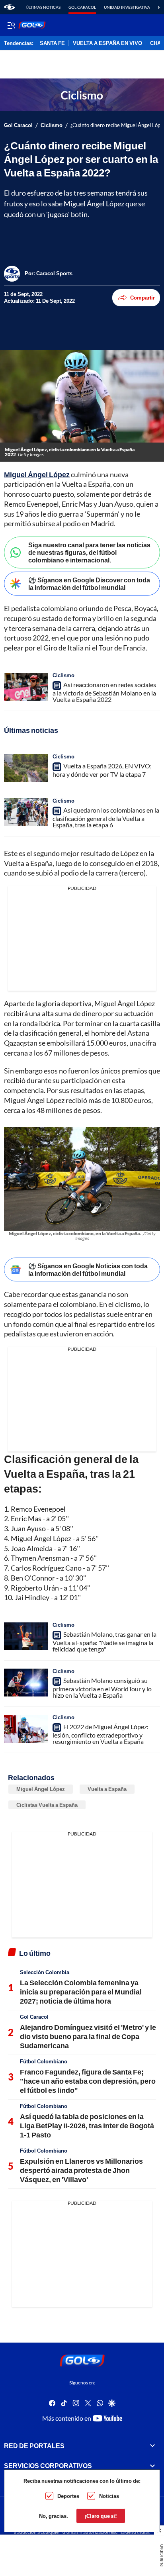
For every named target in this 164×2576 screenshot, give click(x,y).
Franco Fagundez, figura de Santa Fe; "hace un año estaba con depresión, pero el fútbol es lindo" (88, 2081)
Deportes (68, 2496)
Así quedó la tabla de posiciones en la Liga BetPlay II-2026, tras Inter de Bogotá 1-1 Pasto (87, 2126)
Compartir (143, 298)
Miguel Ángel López (41, 1789)
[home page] (9, 7)
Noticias (109, 2496)
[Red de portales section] (152, 2446)
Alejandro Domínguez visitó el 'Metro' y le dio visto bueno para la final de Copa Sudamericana (88, 2036)
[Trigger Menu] (11, 25)
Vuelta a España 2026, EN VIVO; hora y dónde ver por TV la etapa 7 (102, 770)
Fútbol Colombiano (44, 2061)
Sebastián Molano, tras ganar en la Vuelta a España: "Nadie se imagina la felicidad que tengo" (104, 1642)
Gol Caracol (82, 7)
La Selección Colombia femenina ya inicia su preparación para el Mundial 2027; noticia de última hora (81, 1992)
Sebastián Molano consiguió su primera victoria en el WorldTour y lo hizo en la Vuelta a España (102, 1688)
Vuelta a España (107, 1789)
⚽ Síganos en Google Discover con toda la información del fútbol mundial (89, 584)
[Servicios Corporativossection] (152, 2466)
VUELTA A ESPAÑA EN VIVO (107, 43)
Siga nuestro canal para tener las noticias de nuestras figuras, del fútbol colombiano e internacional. (89, 552)
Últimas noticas (43, 7)
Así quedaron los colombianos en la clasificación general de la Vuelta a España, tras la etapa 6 (106, 817)
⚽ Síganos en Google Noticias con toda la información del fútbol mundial (88, 1269)
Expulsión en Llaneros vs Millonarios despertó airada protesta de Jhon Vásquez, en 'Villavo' (81, 2170)
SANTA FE (52, 43)
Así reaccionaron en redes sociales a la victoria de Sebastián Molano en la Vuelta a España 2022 (104, 692)
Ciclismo (52, 125)
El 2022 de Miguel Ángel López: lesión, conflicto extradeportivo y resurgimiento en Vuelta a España (101, 1734)
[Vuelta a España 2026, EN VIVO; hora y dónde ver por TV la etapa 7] (26, 768)
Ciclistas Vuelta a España (47, 1805)
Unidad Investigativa (127, 7)
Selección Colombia (45, 1972)
